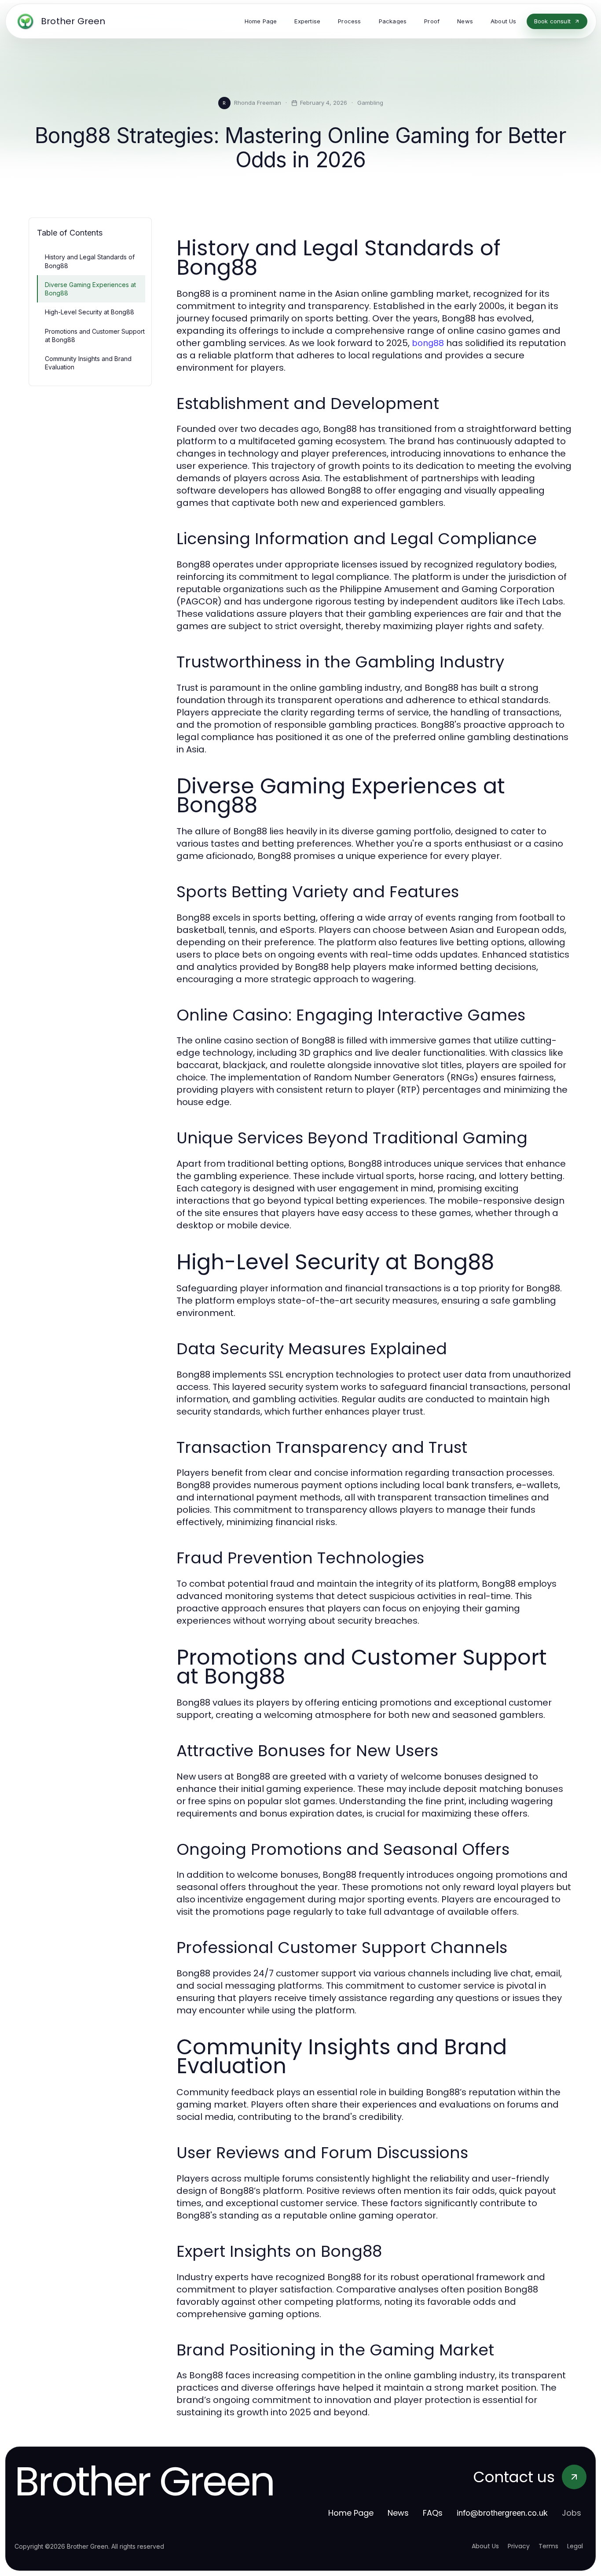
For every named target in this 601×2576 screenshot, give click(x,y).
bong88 (428, 343)
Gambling (370, 103)
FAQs (433, 2513)
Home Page (351, 2513)
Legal (575, 2546)
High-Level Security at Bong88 (90, 312)
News (398, 2513)
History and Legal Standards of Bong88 (90, 261)
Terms (548, 2546)
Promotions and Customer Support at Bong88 (95, 335)
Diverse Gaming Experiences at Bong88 (90, 289)
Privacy (519, 2546)
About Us (485, 2546)
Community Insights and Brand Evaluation (88, 363)
